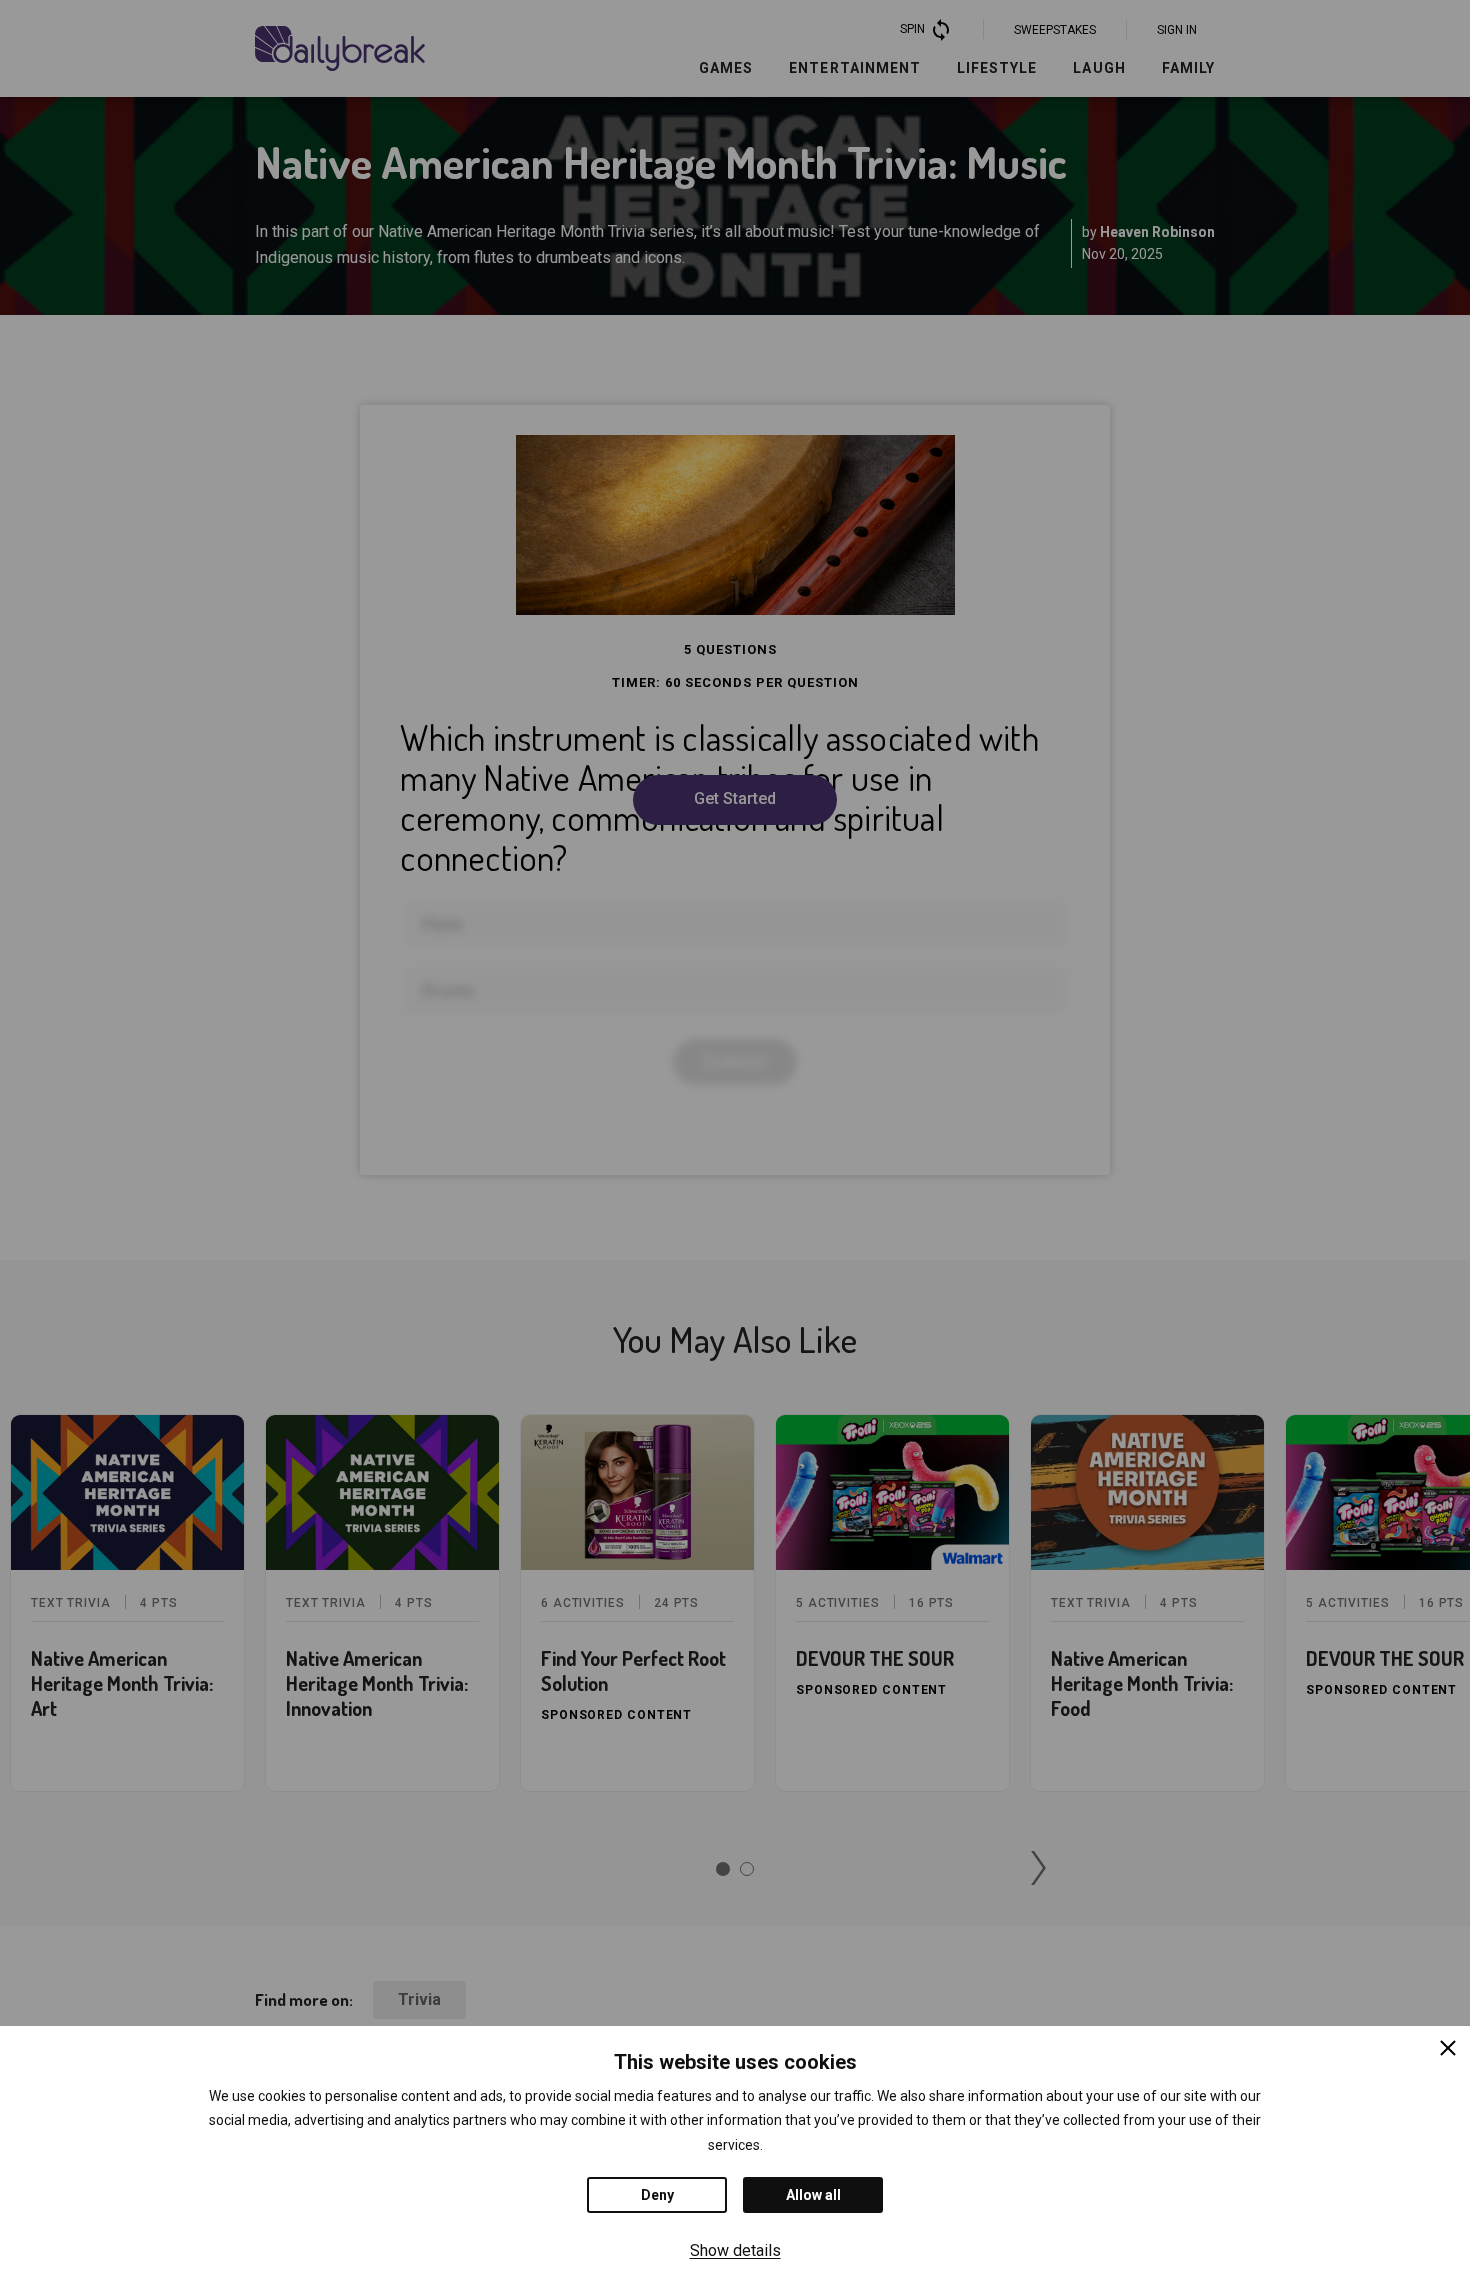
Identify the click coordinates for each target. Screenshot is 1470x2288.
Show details (735, 2250)
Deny (657, 2195)
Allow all (813, 2195)
